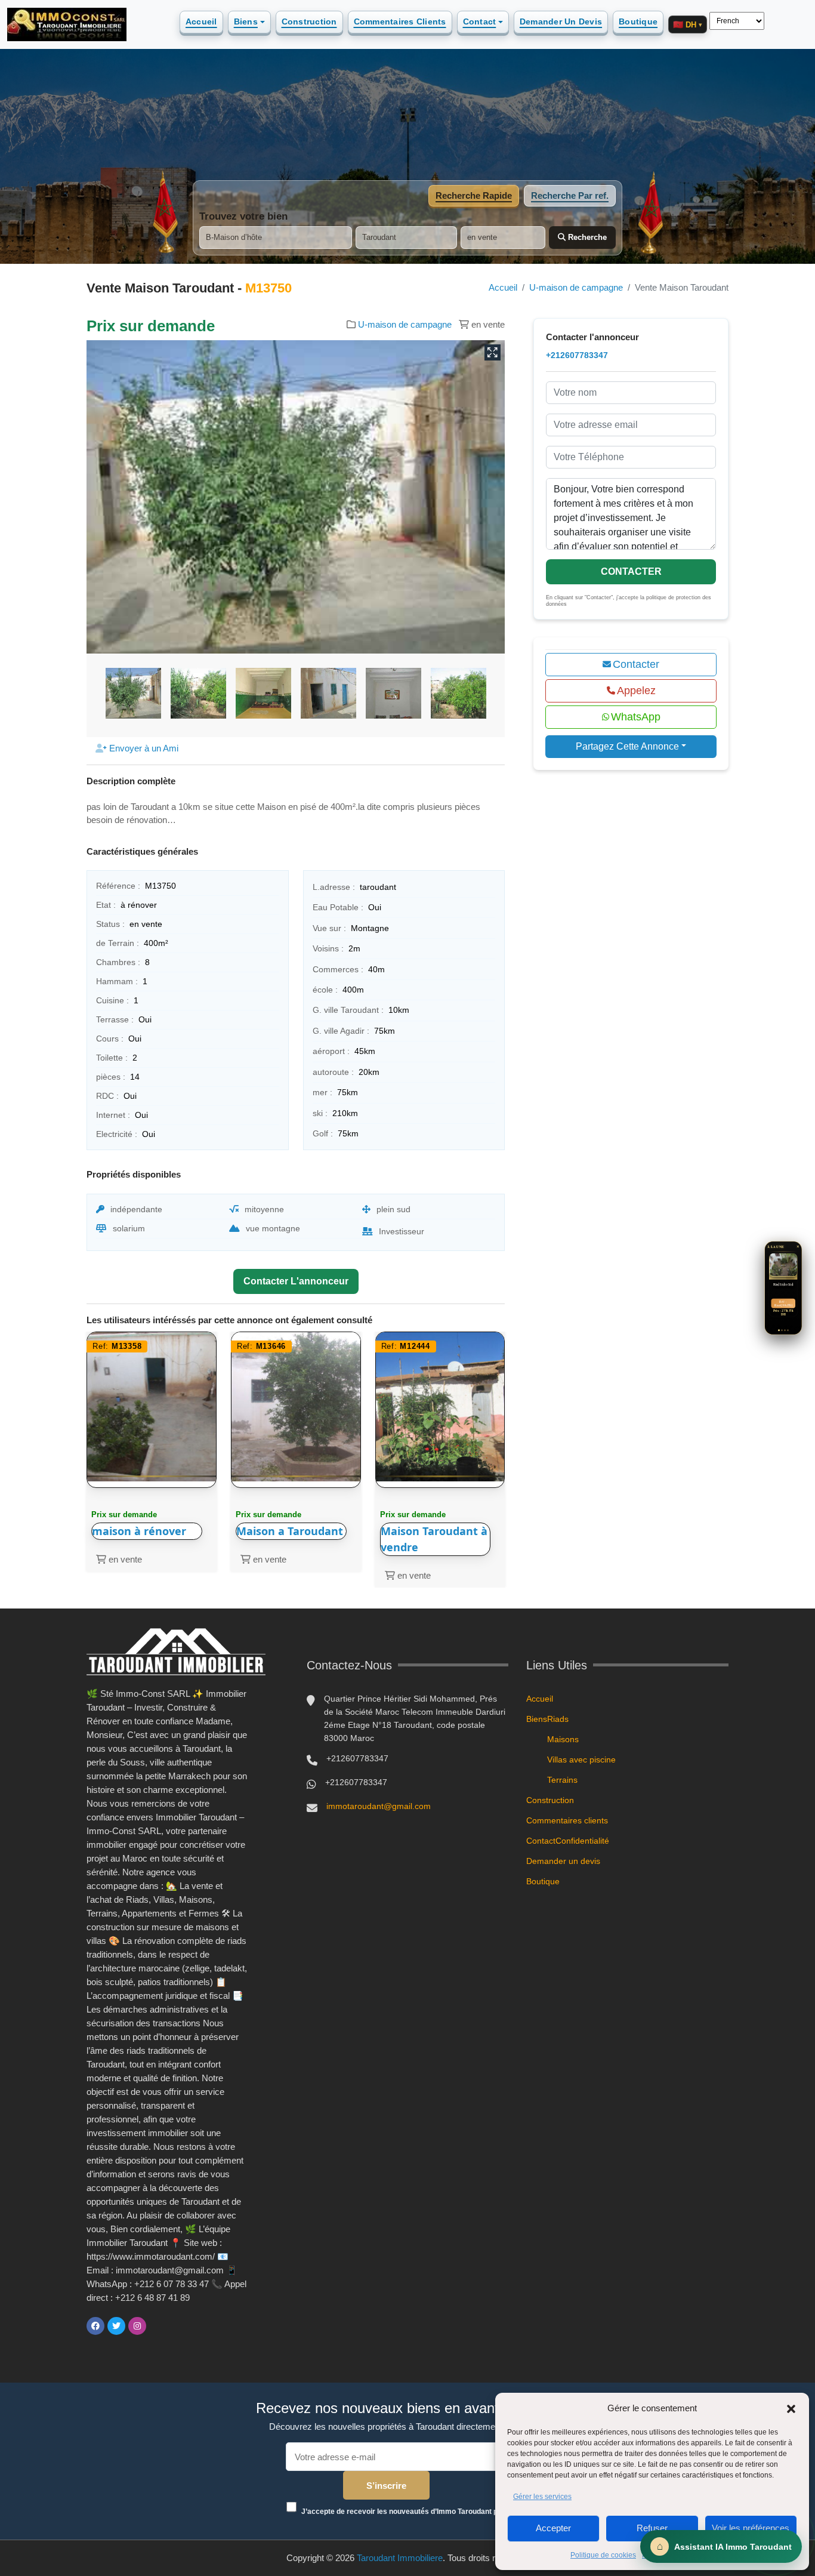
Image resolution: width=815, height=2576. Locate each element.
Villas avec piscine (581, 1760)
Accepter (553, 2528)
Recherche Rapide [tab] (474, 195)
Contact (480, 21)
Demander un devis (561, 21)
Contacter (636, 664)
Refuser (652, 2528)
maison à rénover (139, 1531)
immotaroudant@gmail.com (379, 1806)
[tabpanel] (407, 230)
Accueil (201, 21)
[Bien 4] (788, 1330)
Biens (246, 21)
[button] (791, 2408)
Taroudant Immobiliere (400, 2558)
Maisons (563, 1739)
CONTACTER (631, 571)
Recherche (586, 237)
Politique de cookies (603, 2555)
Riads (558, 1719)
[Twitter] (116, 2326)
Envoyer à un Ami (143, 748)
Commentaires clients (400, 21)
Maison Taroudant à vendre (434, 1539)
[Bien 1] (779, 1330)
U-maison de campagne (576, 287)
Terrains (562, 1780)
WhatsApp (636, 717)
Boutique (638, 21)
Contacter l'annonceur (296, 1281)
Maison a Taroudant (290, 1531)
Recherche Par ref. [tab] (570, 195)
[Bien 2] (782, 1330)
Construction (309, 21)
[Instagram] (137, 2326)
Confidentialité (582, 1841)
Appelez (636, 691)
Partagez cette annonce (627, 746)
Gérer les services (542, 2497)
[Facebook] (95, 2326)
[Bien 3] (785, 1330)
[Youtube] (158, 2326)
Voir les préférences (751, 2528)
